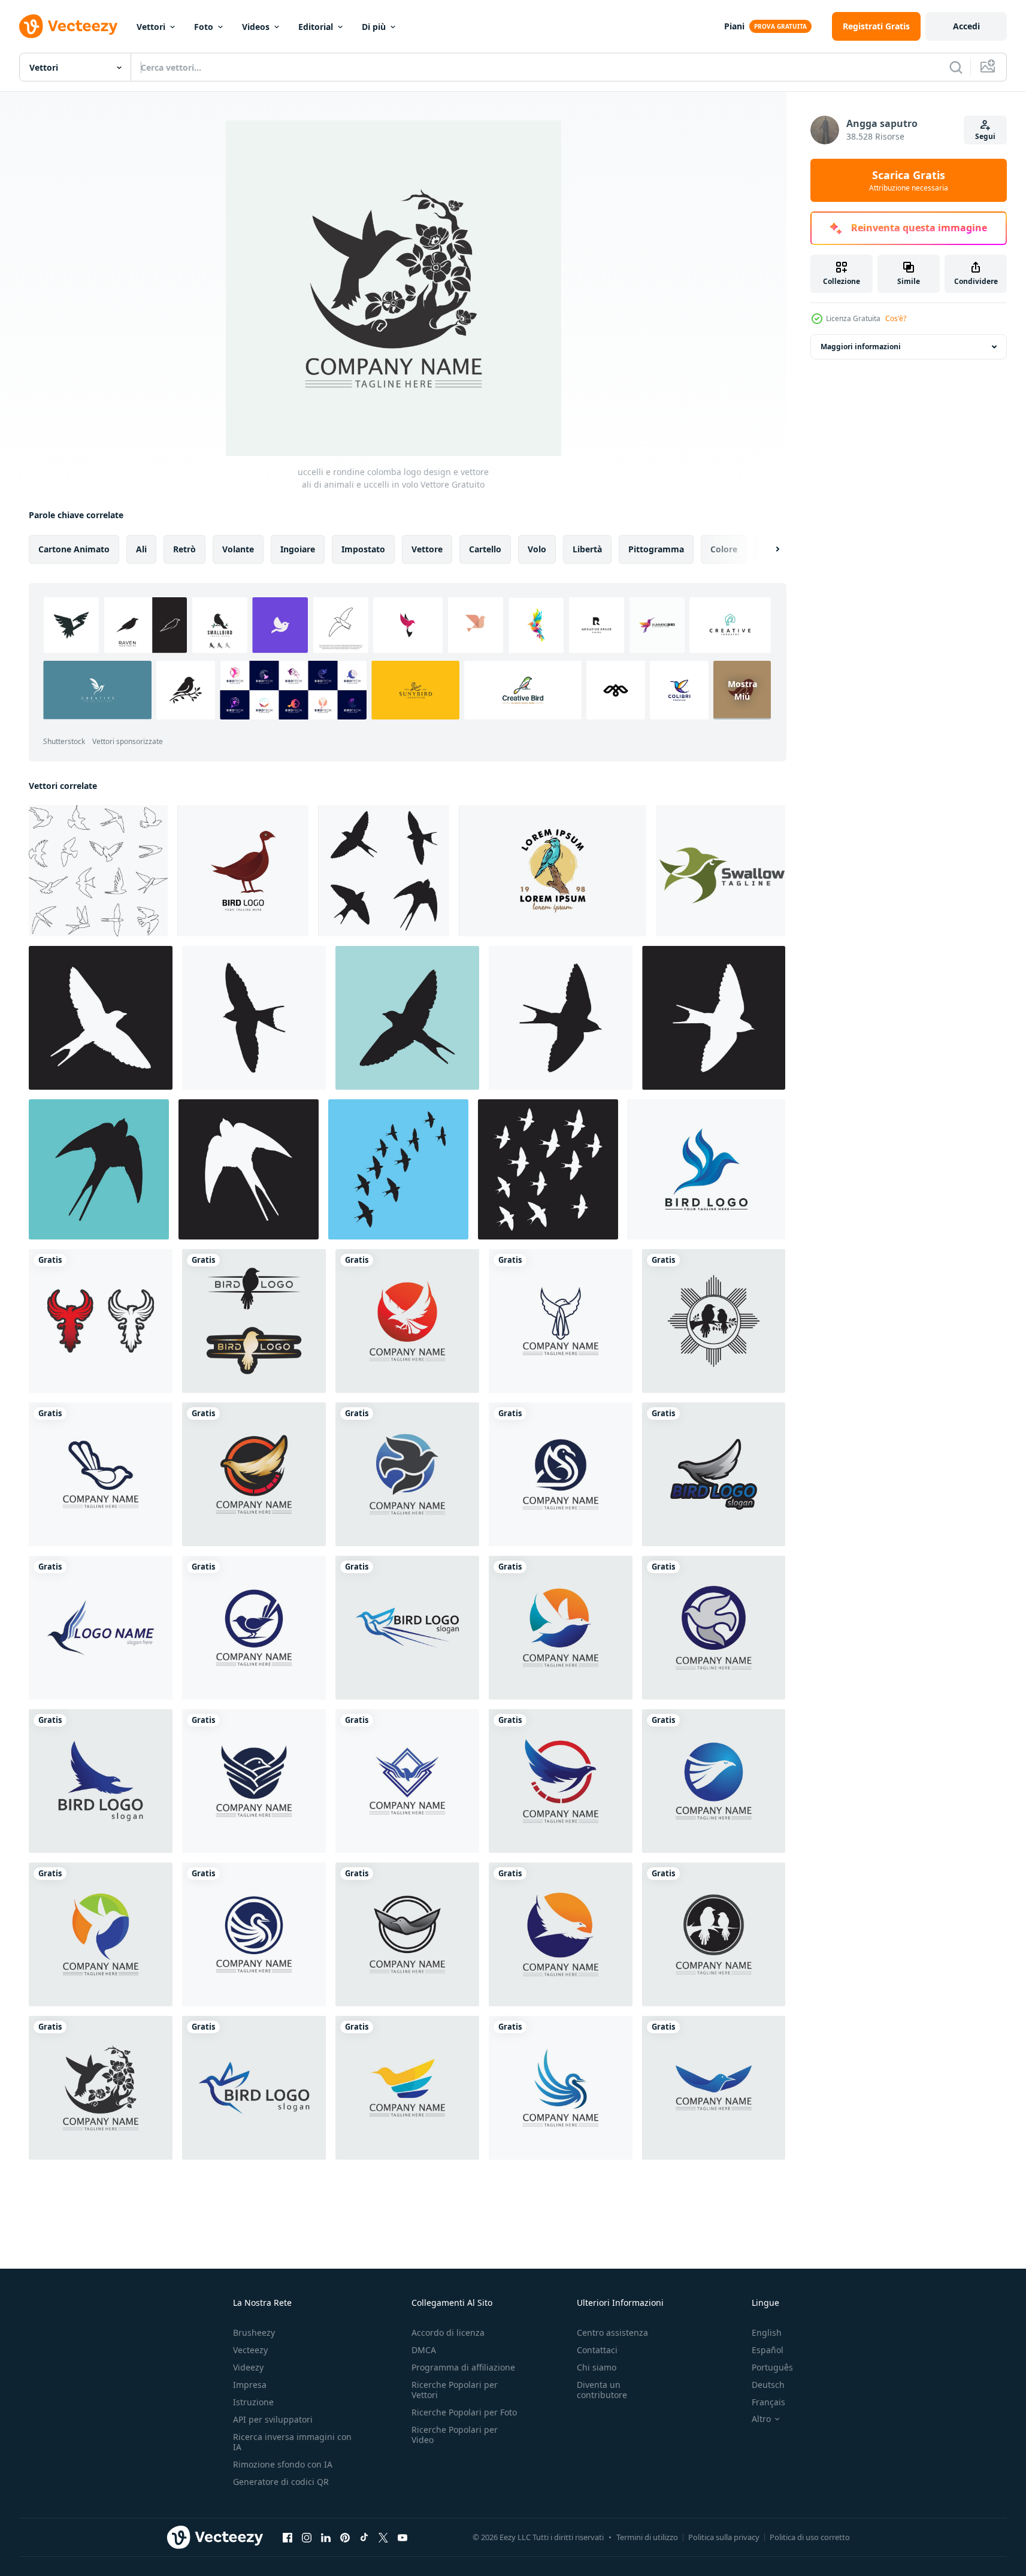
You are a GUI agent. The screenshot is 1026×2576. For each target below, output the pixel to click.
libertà (587, 549)
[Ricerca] (956, 67)
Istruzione (253, 2402)
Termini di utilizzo (647, 2537)
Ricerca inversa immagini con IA (292, 2442)
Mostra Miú (742, 690)
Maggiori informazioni (861, 347)
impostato (363, 549)
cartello (485, 549)
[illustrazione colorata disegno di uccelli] (553, 871)
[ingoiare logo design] (384, 871)
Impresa (250, 2385)
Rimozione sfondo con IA (283, 2464)
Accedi (966, 26)
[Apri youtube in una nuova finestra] (402, 2537)
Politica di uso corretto (810, 2537)
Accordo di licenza (448, 2332)
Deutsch (768, 2385)
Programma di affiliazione (463, 2367)
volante (238, 549)
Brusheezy (254, 2332)
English (767, 2332)
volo (537, 549)
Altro (761, 2419)
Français (768, 2402)
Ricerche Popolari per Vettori (455, 2390)
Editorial (316, 27)
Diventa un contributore (602, 2390)
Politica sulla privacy (724, 2537)
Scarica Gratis (909, 180)
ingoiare (298, 549)
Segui (985, 136)
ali (141, 549)
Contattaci (597, 2350)
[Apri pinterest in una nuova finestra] (345, 2537)
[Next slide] (767, 549)
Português (772, 2367)
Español (768, 2350)
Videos (256, 27)
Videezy (248, 2367)
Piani (734, 26)
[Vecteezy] (68, 26)
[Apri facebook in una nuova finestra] (287, 2537)
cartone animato (74, 549)
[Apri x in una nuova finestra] (383, 2537)
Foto (204, 27)
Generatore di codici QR (281, 2482)
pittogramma (656, 549)
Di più (374, 27)
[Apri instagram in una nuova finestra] (307, 2537)
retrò (184, 549)
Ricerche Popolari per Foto (464, 2412)
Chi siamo (597, 2367)
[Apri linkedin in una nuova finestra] (326, 2537)
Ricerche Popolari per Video (455, 2435)
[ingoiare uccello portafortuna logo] (721, 871)
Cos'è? (896, 318)
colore (724, 549)
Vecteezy (250, 2350)
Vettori (151, 27)
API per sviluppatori (273, 2419)
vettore (427, 549)
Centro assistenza (612, 2332)
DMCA (424, 2350)
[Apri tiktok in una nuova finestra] (364, 2537)
